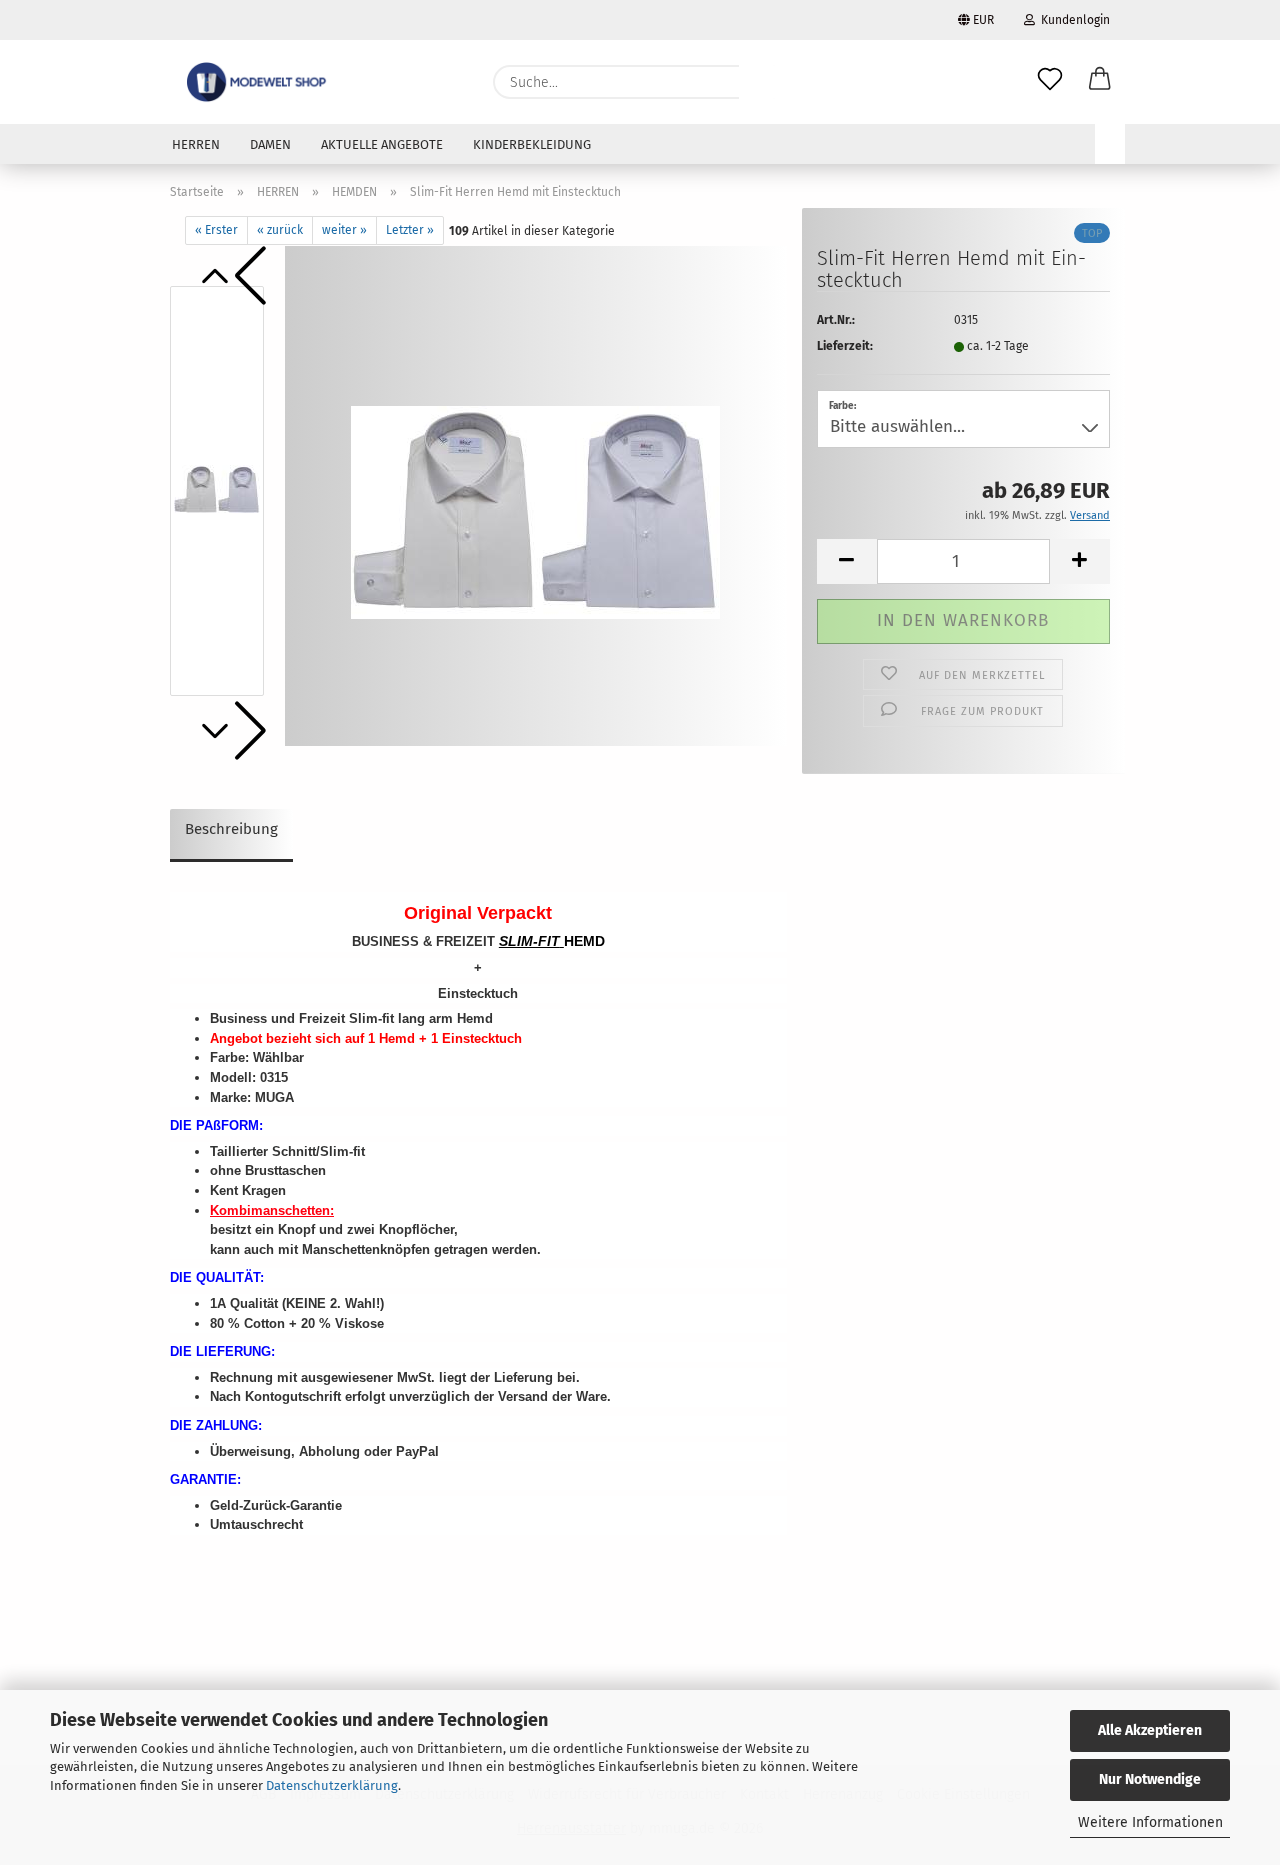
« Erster (216, 230)
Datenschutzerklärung (332, 1785)
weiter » (344, 230)
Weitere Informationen (1150, 1822)
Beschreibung (231, 829)
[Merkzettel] (1050, 82)
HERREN (196, 144)
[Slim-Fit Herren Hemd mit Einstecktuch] (535, 495)
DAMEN (270, 144)
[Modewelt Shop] (258, 82)
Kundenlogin (1072, 20)
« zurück (280, 230)
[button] (1100, 82)
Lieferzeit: (845, 346)
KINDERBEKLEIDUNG (532, 144)
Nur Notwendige (1150, 1779)
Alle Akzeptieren (1150, 1730)
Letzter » (410, 230)
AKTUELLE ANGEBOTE (382, 144)
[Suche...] (764, 82)
